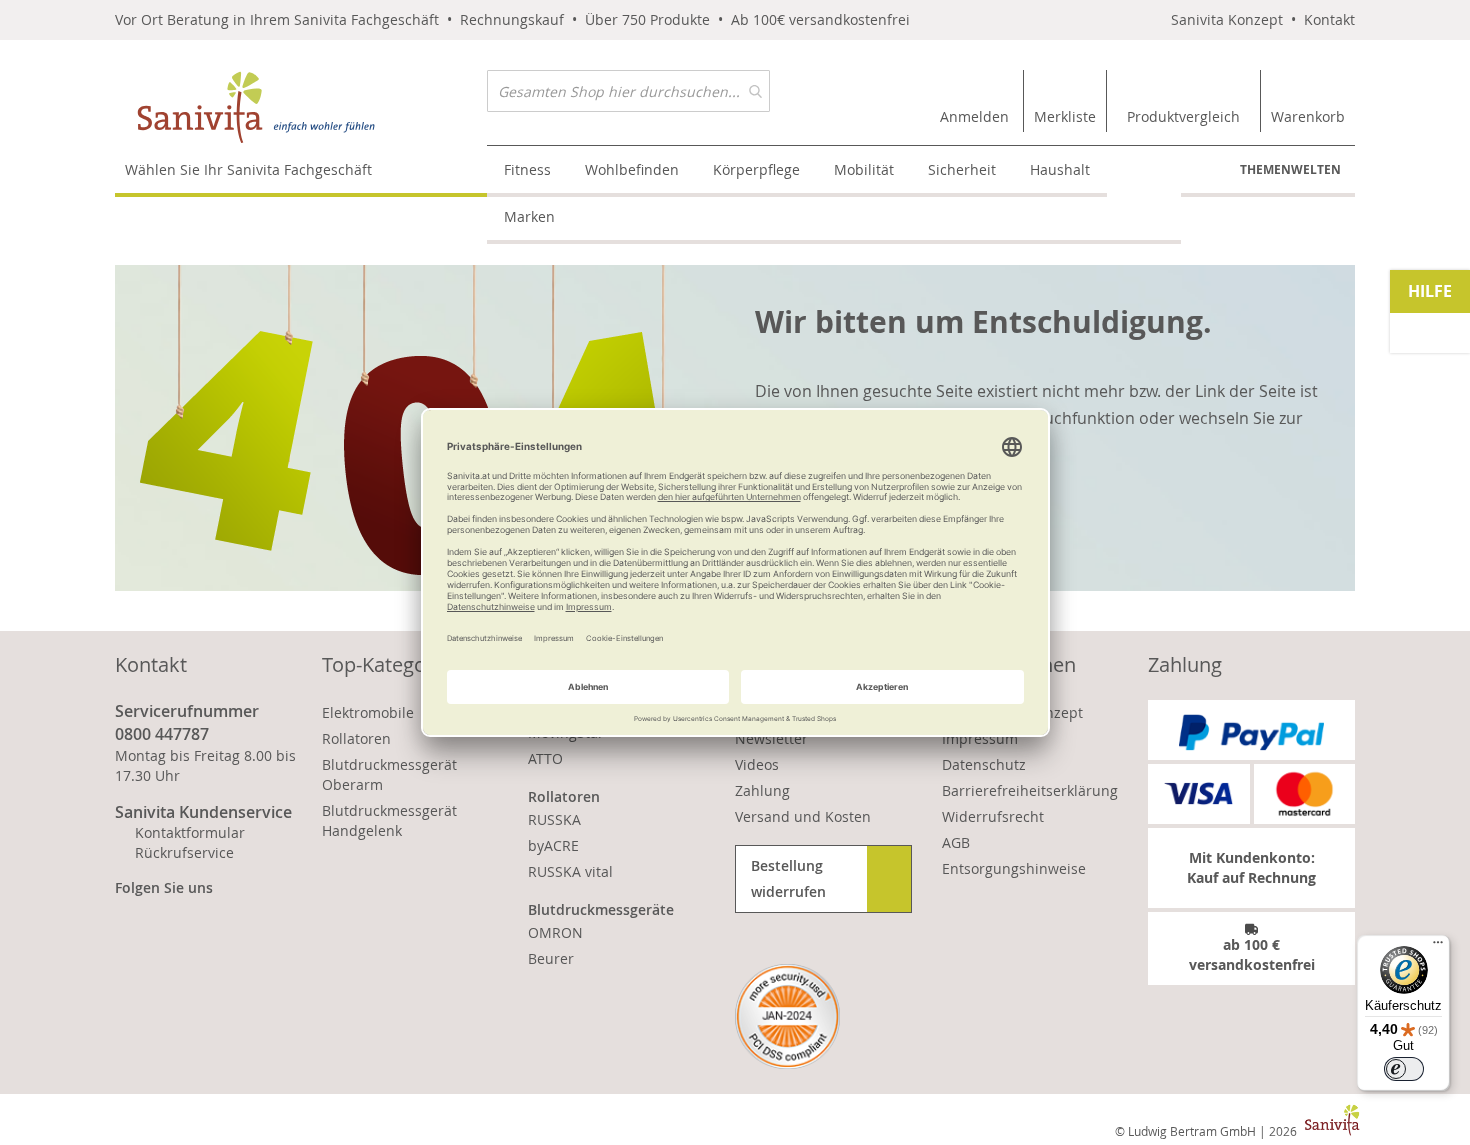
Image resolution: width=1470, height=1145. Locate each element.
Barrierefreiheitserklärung (1030, 790)
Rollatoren (356, 738)
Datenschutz (984, 764)
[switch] (1404, 1069)
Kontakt (1329, 19)
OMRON (555, 932)
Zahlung (762, 790)
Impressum (980, 738)
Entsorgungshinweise (1014, 868)
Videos (757, 764)
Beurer (551, 958)
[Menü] (1438, 947)
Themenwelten (1290, 169)
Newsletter (771, 738)
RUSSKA (554, 819)
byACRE (553, 845)
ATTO (545, 758)
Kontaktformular (190, 832)
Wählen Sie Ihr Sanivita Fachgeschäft (248, 169)
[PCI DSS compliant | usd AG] (787, 1016)
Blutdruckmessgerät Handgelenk (389, 820)
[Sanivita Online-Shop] (301, 107)
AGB (956, 842)
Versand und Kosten (803, 816)
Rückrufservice (184, 852)
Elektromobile (368, 712)
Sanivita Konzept (1227, 19)
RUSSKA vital (570, 871)
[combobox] (628, 91)
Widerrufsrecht (993, 816)
